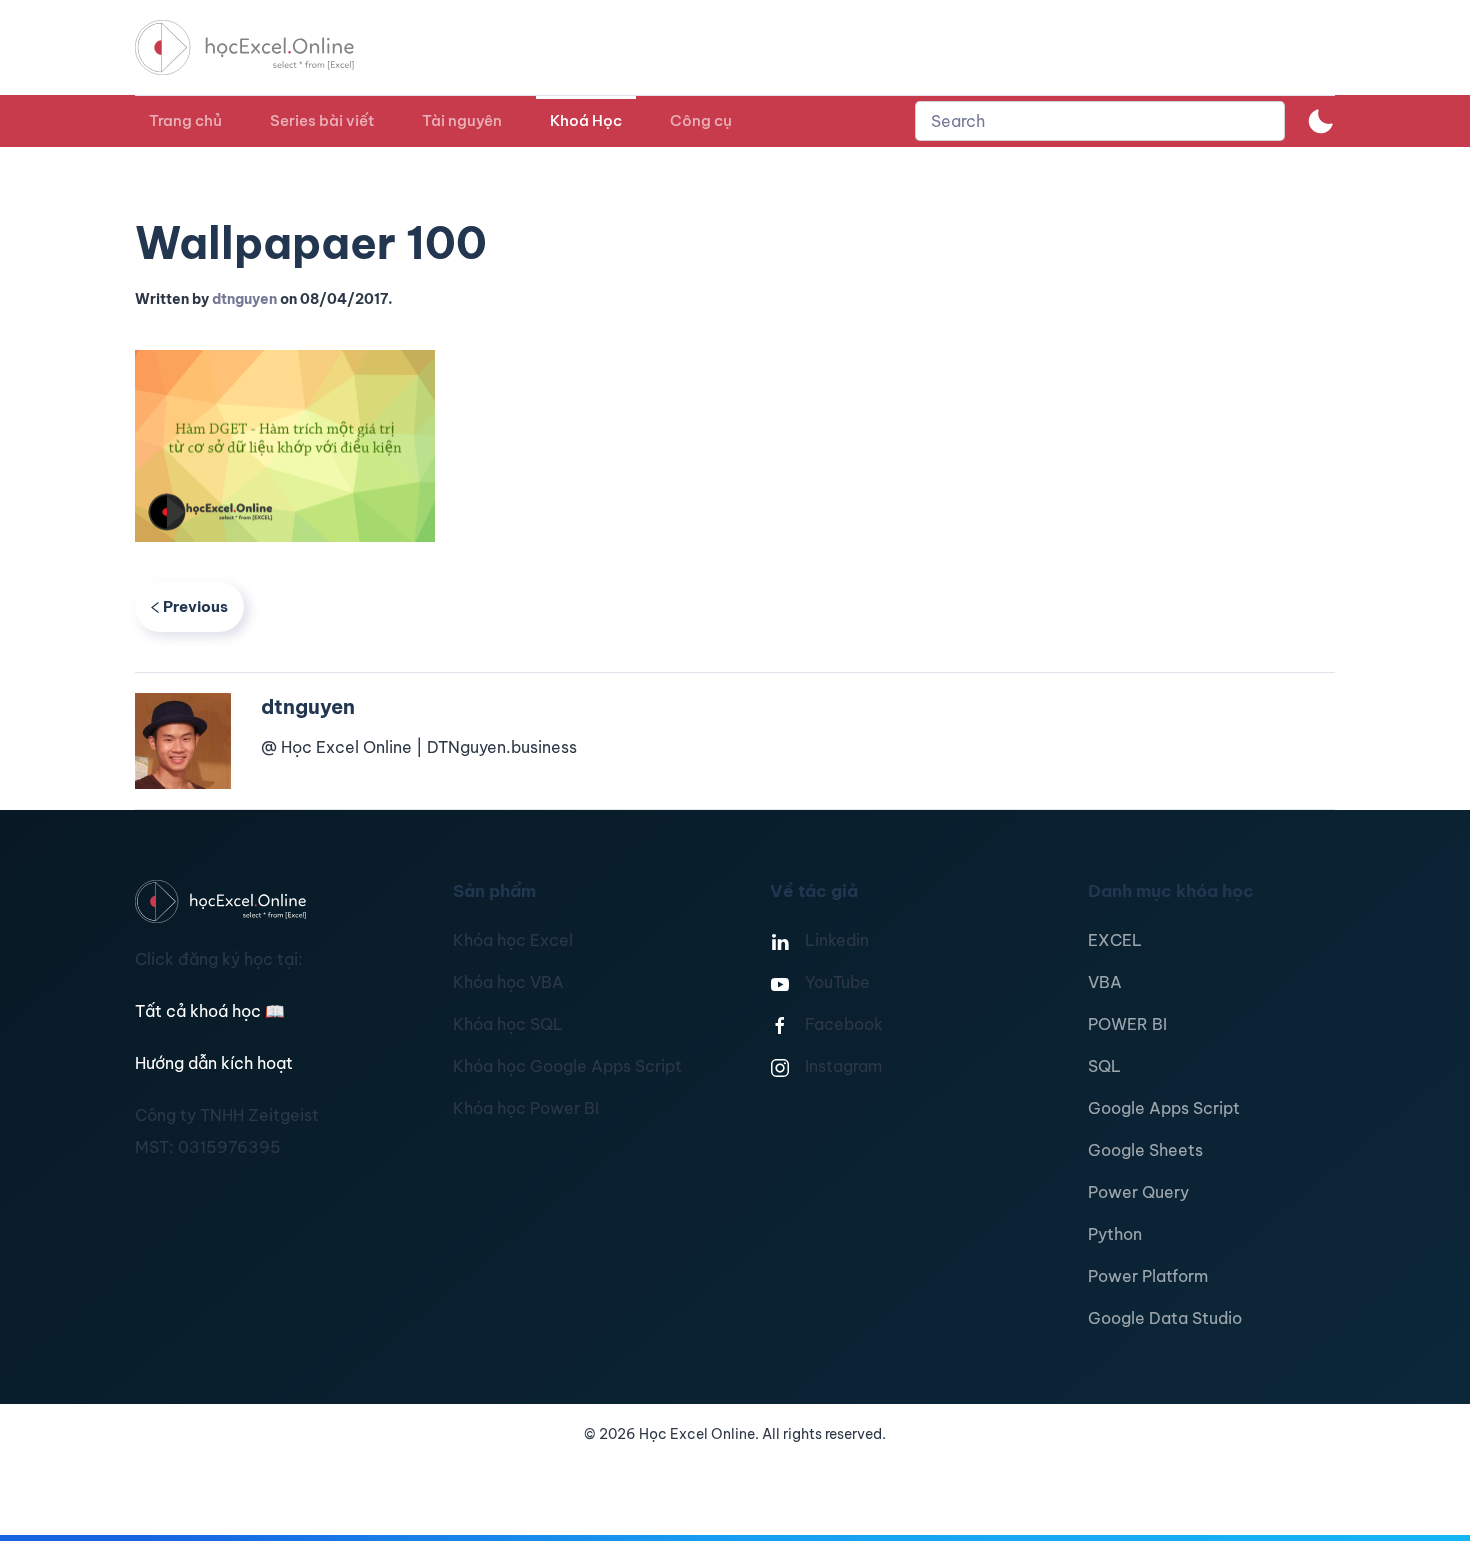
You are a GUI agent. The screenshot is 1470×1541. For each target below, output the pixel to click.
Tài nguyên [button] (462, 120)
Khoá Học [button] (586, 120)
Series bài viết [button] (322, 120)
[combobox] (1100, 121)
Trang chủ (185, 120)
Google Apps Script (1164, 1108)
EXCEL (1115, 940)
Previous (195, 606)
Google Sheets (1145, 1150)
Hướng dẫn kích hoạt (214, 1063)
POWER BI (1127, 1024)
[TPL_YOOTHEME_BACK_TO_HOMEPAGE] (263, 47)
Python (1115, 1234)
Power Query (1138, 1192)
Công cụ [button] (701, 120)
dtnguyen (244, 299)
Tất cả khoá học (210, 1011)
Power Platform (1148, 1276)
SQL (1104, 1066)
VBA (1105, 982)
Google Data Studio (1165, 1318)
